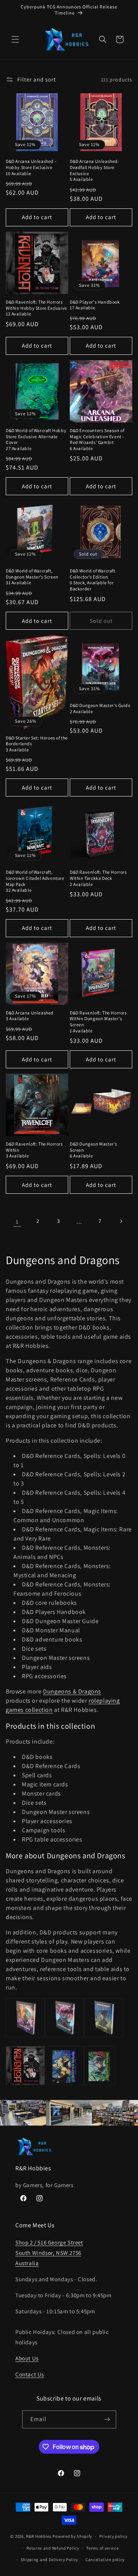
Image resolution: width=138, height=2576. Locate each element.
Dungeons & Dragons (72, 1691)
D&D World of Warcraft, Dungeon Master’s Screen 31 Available (32, 577)
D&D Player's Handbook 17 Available (95, 305)
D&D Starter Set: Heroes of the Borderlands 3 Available (37, 744)
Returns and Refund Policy (53, 2548)
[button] (15, 39)
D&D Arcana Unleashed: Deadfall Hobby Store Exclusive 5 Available (94, 170)
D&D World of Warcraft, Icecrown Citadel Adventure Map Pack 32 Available (35, 881)
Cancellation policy (105, 2560)
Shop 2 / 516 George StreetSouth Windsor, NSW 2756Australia (49, 2253)
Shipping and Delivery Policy (50, 2560)
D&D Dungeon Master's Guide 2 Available (100, 708)
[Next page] (121, 1221)
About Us (27, 2358)
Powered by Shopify (72, 2536)
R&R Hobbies (39, 2536)
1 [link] (17, 1221)
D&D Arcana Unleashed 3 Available (30, 1016)
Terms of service (102, 2548)
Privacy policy (113, 2536)
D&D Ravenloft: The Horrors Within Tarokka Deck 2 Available (98, 878)
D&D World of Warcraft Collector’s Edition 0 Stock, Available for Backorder (93, 580)
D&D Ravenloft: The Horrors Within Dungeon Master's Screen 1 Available (98, 1022)
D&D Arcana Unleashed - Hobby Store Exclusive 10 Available (31, 167)
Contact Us (30, 2374)
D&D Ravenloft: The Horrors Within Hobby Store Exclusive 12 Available (36, 308)
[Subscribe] (107, 2419)
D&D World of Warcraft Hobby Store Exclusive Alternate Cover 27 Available (36, 439)
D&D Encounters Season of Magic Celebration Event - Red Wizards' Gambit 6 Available (97, 439)
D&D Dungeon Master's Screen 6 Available (94, 1150)
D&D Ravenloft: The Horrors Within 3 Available (34, 1150)
